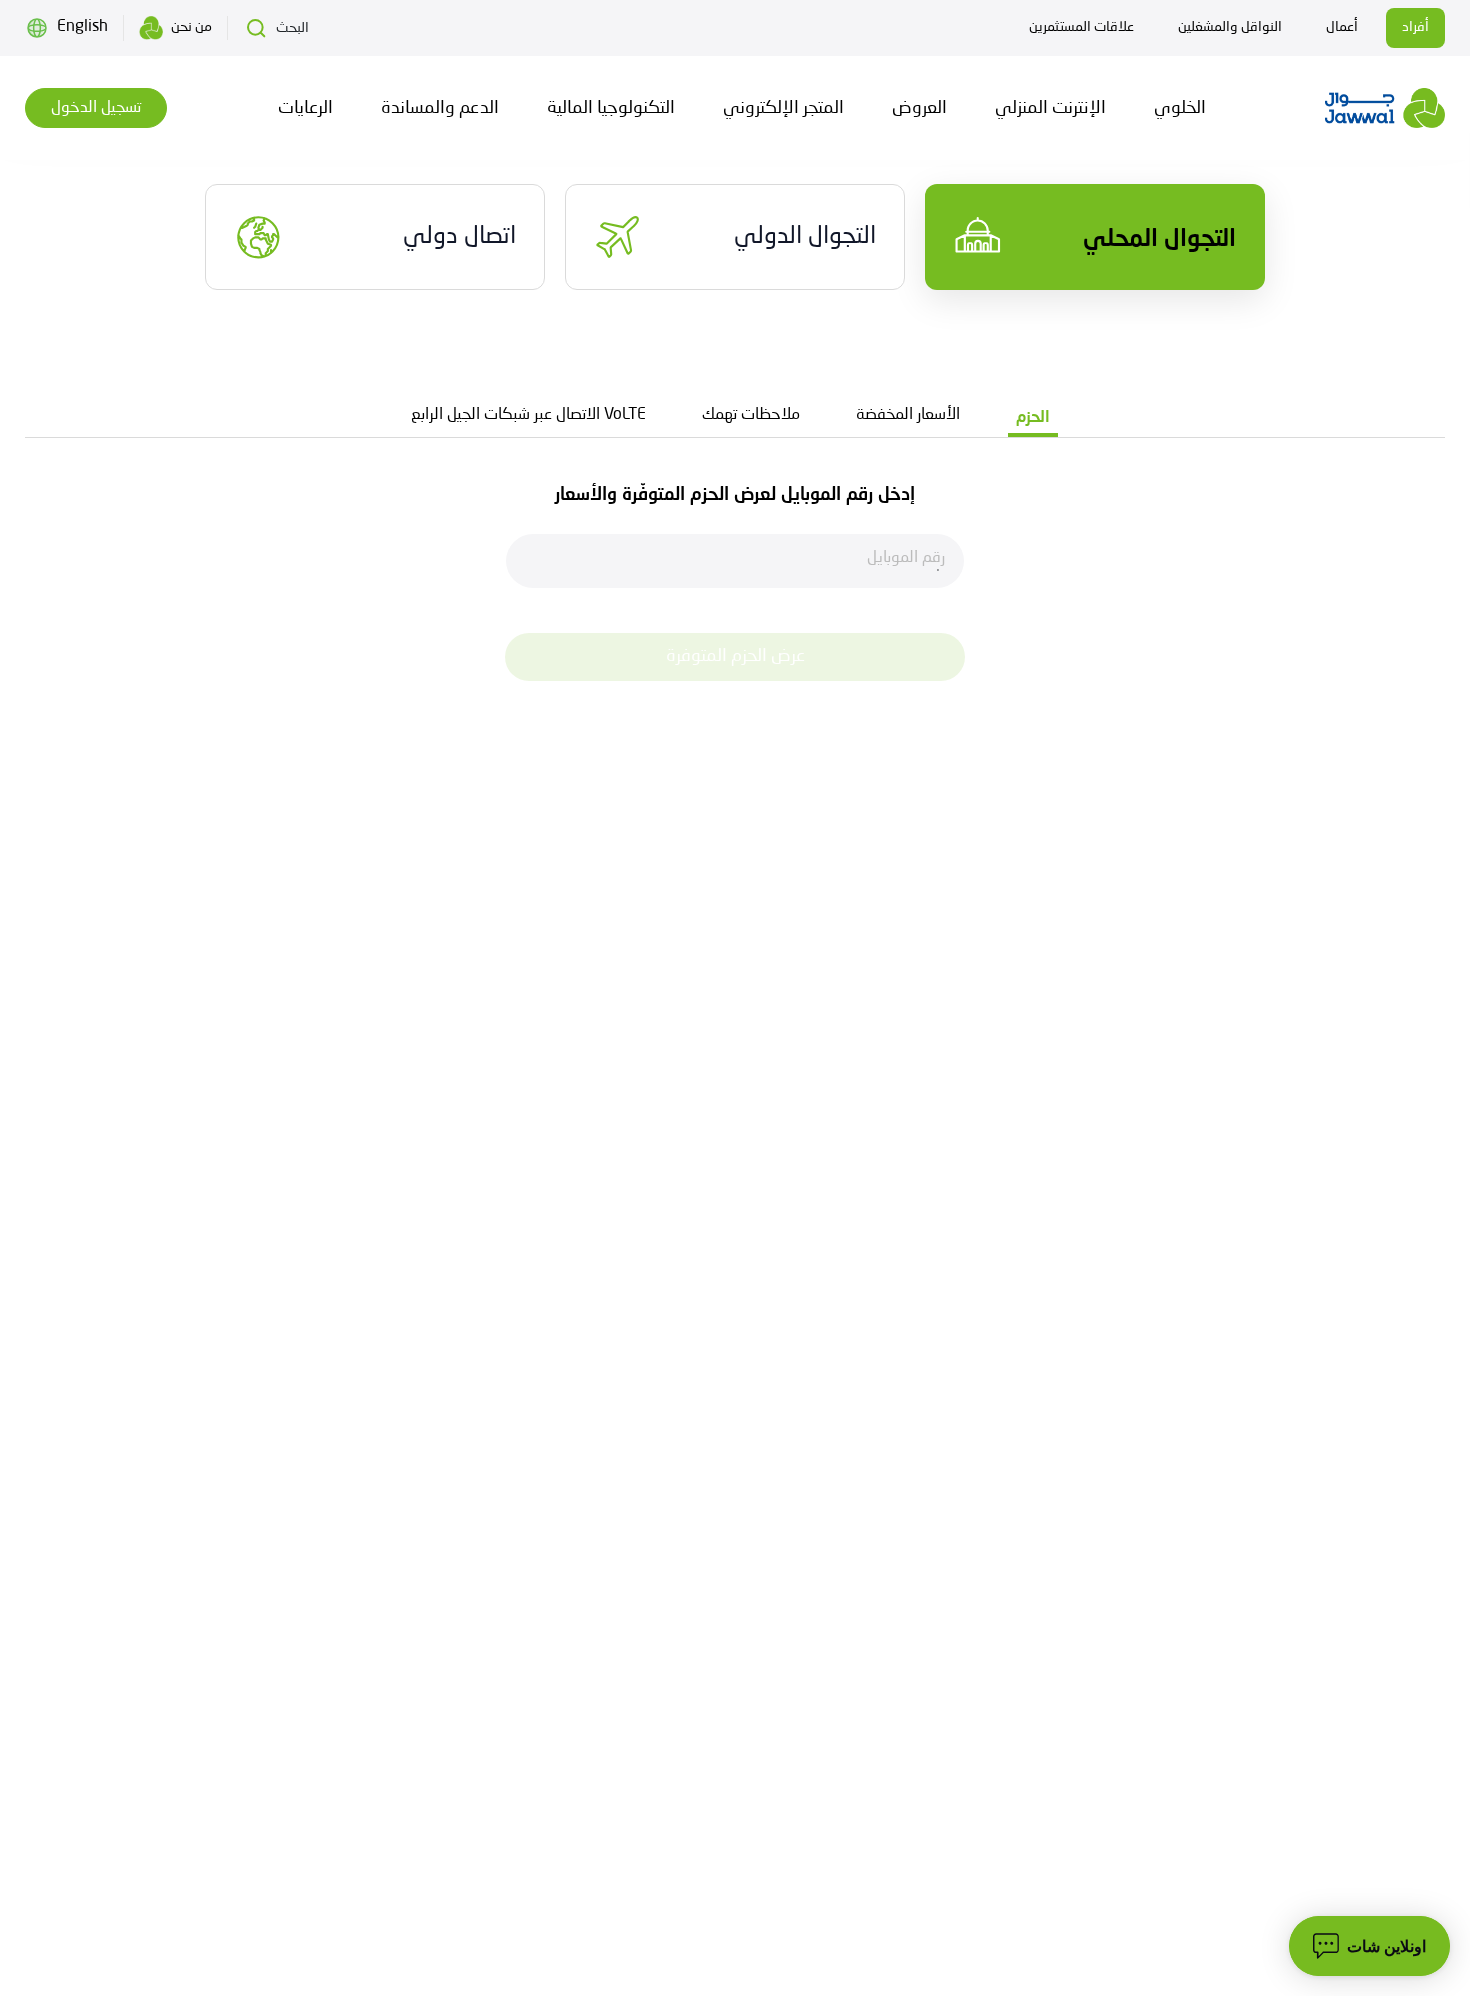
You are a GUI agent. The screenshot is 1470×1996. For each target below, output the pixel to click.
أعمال (1342, 27)
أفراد (1415, 27)
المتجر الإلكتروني (783, 108)
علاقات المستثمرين (1081, 27)
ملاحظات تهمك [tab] (751, 415)
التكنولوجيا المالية (611, 108)
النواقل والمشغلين (1230, 27)
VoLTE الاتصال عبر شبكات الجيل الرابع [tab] (528, 415)
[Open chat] (1369, 1946)
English (82, 27)
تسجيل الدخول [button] (96, 108)
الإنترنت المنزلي (1050, 108)
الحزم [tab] (1033, 415)
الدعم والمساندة (440, 108)
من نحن (191, 27)
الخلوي (1180, 108)
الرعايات (305, 108)
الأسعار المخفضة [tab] (908, 415)
